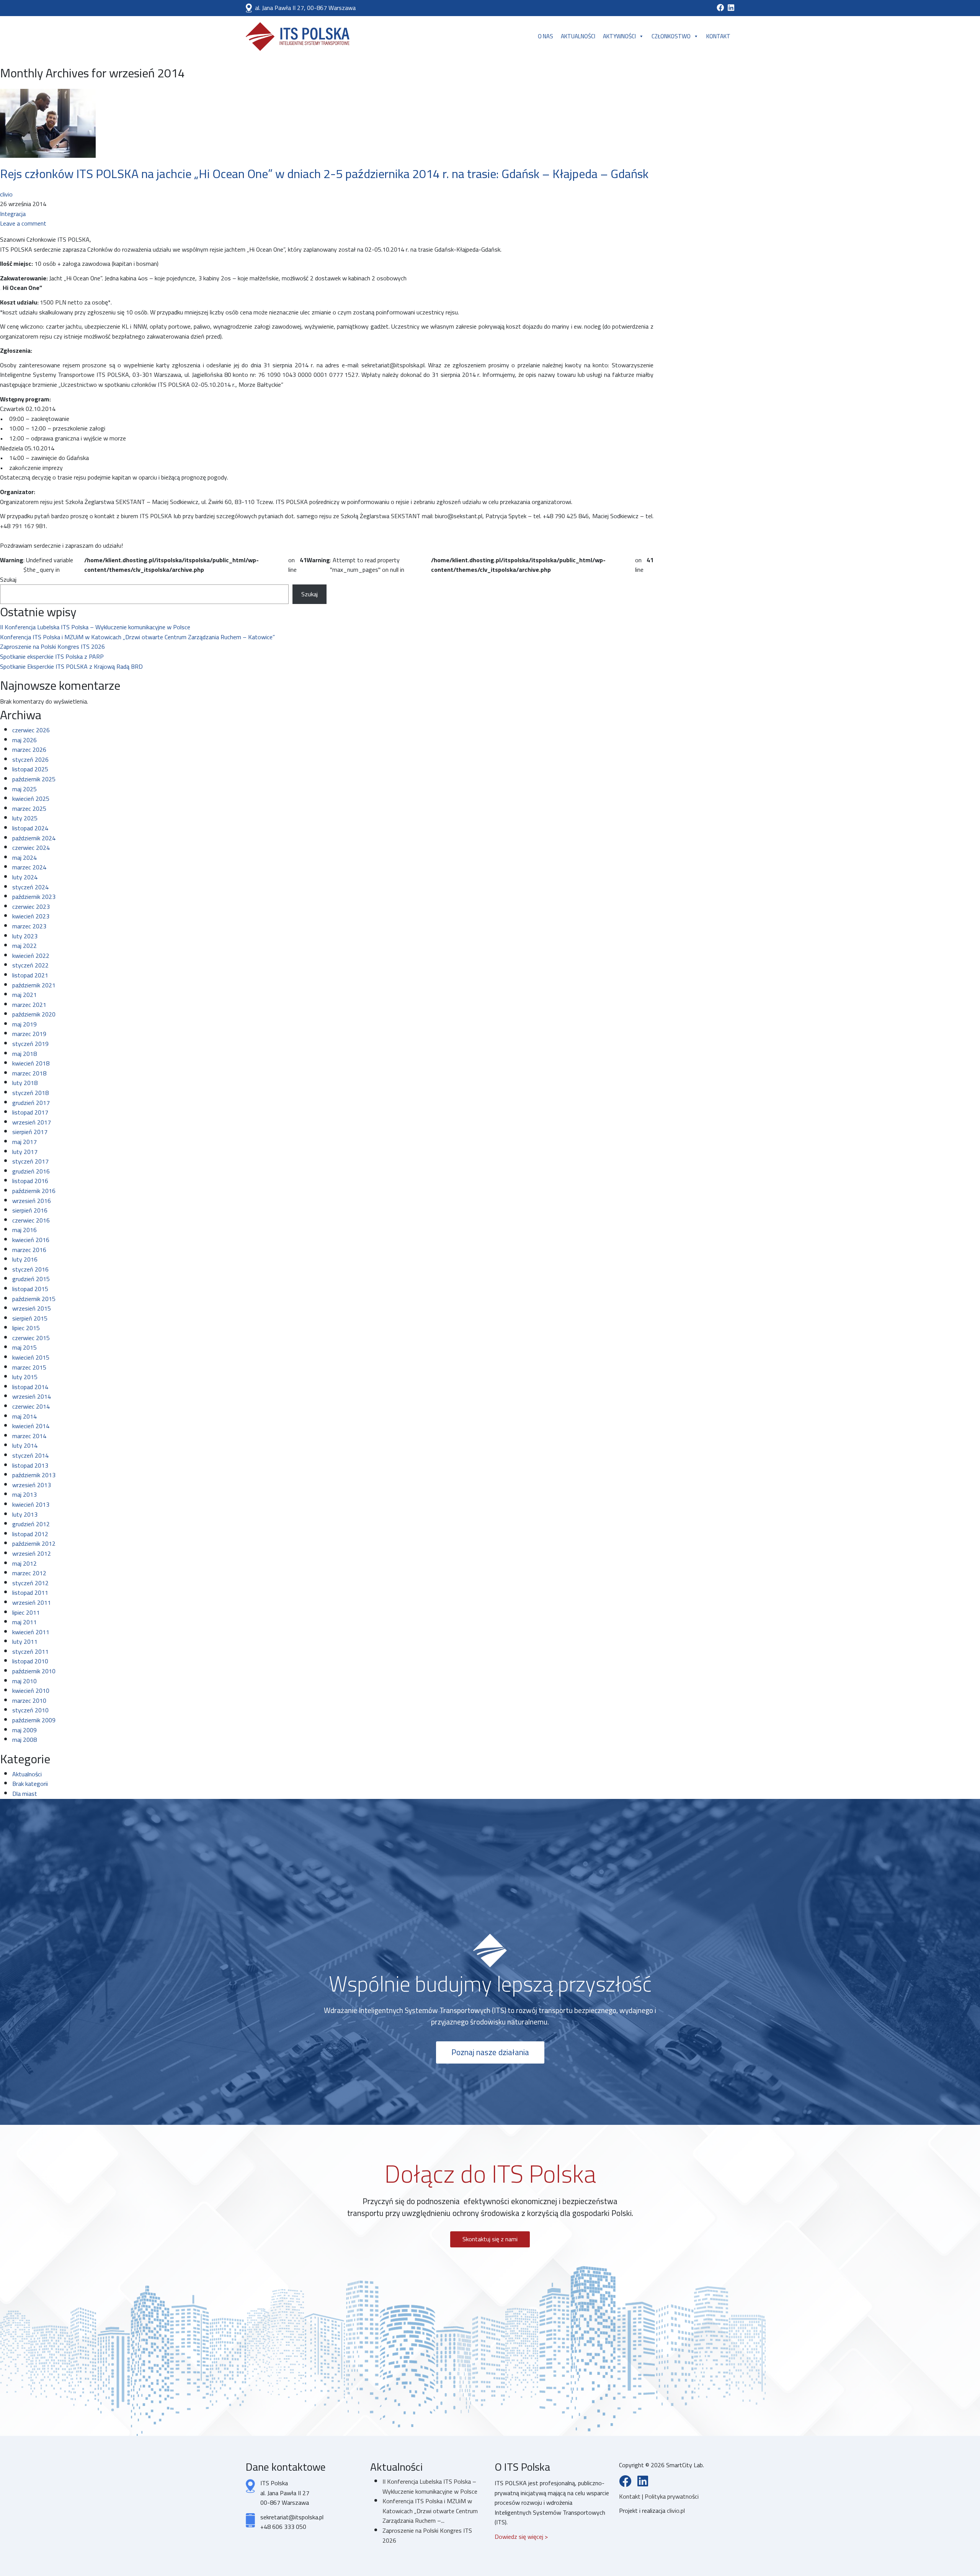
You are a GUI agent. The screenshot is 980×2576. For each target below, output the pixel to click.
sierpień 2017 (30, 1132)
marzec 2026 (29, 750)
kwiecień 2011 (31, 1632)
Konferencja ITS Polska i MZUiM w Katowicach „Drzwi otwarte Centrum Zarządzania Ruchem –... (430, 2511)
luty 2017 (25, 1152)
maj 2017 (24, 1142)
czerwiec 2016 (31, 1220)
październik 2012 (34, 1543)
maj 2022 (24, 946)
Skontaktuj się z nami (490, 2239)
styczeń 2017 (30, 1161)
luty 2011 (25, 1642)
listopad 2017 (30, 1112)
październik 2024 (34, 838)
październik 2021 (34, 985)
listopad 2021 (30, 975)
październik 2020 (34, 1014)
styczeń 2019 (30, 1044)
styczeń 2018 (30, 1093)
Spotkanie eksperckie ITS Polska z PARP (52, 656)
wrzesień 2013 (32, 1485)
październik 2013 (34, 1475)
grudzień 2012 (31, 1524)
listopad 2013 (30, 1465)
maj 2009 (24, 1730)
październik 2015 (34, 1299)
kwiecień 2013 (31, 1504)
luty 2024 (25, 877)
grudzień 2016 (31, 1171)
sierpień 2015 (30, 1318)
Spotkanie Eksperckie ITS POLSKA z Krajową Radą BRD (71, 666)
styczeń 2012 (30, 1583)
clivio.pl (676, 2511)
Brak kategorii (30, 1784)
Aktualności (578, 36)
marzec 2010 (29, 1700)
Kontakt (718, 36)
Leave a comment (23, 223)
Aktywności (619, 36)
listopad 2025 (30, 769)
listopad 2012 (30, 1534)
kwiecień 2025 (31, 799)
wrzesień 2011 (32, 1602)
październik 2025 (34, 779)
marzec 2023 (29, 926)
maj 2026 (24, 740)
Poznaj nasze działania (490, 2052)
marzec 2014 (29, 1436)
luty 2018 (25, 1083)
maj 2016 (24, 1230)
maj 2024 (24, 858)
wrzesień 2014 (32, 1396)
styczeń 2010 (30, 1710)
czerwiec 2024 (31, 848)
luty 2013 (25, 1514)
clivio (6, 194)
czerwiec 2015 (31, 1338)
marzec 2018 (29, 1073)
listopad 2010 (30, 1661)
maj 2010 (24, 1681)
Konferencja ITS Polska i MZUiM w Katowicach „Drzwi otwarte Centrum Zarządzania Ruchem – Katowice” (137, 637)
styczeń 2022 (30, 965)
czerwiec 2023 (31, 907)
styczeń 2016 (30, 1269)
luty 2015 (25, 1377)
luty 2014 (25, 1445)
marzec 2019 (29, 1034)
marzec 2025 (29, 808)
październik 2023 (34, 897)
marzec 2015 (29, 1367)
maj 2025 (24, 789)
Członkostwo (671, 36)
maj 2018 (24, 1054)
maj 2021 (24, 995)
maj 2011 (24, 1622)
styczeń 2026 (30, 759)
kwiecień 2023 (31, 916)
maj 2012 (24, 1563)
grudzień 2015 (31, 1279)
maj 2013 (24, 1494)
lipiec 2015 (26, 1328)
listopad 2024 (30, 828)
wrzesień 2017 (32, 1122)
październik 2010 (34, 1671)
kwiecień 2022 (31, 956)
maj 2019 (24, 1024)
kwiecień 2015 (31, 1357)
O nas (546, 36)
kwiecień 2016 (31, 1240)
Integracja (13, 214)
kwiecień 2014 (31, 1426)
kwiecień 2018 (31, 1063)
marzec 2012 (29, 1573)
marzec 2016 (29, 1250)
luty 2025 (25, 818)
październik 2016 (34, 1191)
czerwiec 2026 (31, 730)
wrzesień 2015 (32, 1308)
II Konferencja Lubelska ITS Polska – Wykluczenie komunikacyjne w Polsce (95, 627)
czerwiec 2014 (31, 1406)
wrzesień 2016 (32, 1201)
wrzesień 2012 (32, 1553)
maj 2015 (24, 1347)
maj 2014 (24, 1416)
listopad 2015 (30, 1289)
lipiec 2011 (26, 1612)
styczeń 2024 (30, 887)
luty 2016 (25, 1259)
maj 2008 (24, 1740)
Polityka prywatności (672, 2496)
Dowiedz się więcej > (521, 2537)
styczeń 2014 (30, 1455)
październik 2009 (34, 1720)
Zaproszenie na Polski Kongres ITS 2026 (52, 646)
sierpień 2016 (30, 1210)
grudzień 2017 (31, 1103)
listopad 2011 (30, 1592)
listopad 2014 (30, 1387)
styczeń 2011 (30, 1651)
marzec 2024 (29, 867)
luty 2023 (25, 936)
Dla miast (25, 1794)
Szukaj (8, 580)
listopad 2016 (30, 1181)
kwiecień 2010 (31, 1691)
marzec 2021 (29, 1005)
